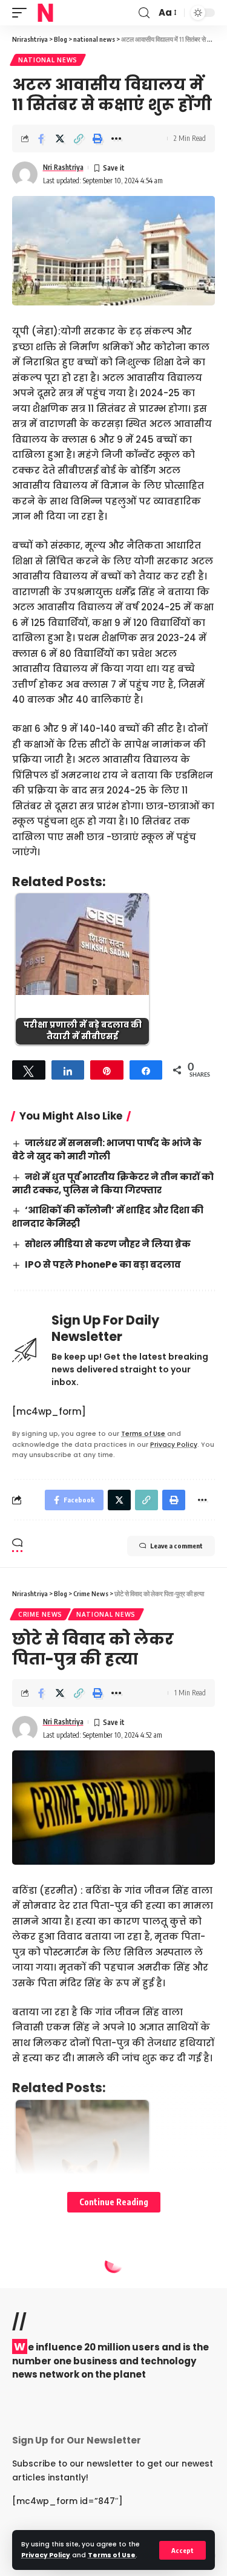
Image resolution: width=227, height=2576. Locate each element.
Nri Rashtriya (63, 167)
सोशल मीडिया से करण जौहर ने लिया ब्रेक (108, 1244)
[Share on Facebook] (41, 139)
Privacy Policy (46, 2555)
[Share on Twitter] (60, 139)
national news (48, 60)
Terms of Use (112, 2555)
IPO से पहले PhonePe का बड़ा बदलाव (103, 1264)
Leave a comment (176, 1546)
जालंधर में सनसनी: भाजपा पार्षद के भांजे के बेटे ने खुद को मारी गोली (107, 1149)
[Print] (97, 139)
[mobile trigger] (22, 13)
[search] (144, 13)
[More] (116, 139)
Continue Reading (114, 2202)
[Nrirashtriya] (45, 13)
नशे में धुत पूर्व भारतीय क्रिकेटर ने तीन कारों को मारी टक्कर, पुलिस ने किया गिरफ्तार (113, 1183)
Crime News (40, 1614)
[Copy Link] (79, 139)
